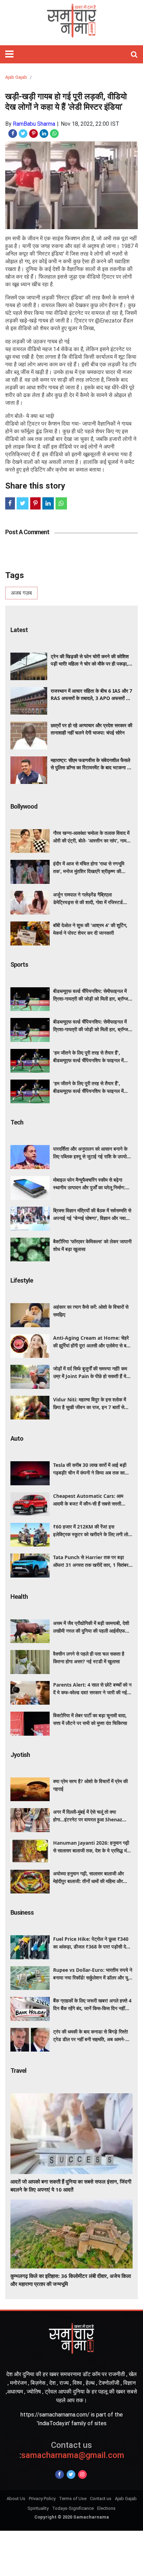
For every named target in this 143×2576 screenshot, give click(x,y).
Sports (19, 964)
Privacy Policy (42, 2499)
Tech (17, 1122)
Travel (18, 2071)
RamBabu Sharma (34, 124)
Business (22, 1912)
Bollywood (24, 806)
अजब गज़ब (21, 593)
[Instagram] (82, 2474)
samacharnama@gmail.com (72, 2450)
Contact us (101, 2499)
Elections (106, 2508)
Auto (17, 1438)
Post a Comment (27, 532)
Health (19, 1597)
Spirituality (38, 2508)
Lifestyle (22, 1280)
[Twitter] (71, 2474)
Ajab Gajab (16, 77)
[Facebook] (60, 2474)
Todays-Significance (73, 2508)
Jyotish (20, 1755)
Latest (19, 630)
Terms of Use (73, 2499)
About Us (16, 2499)
